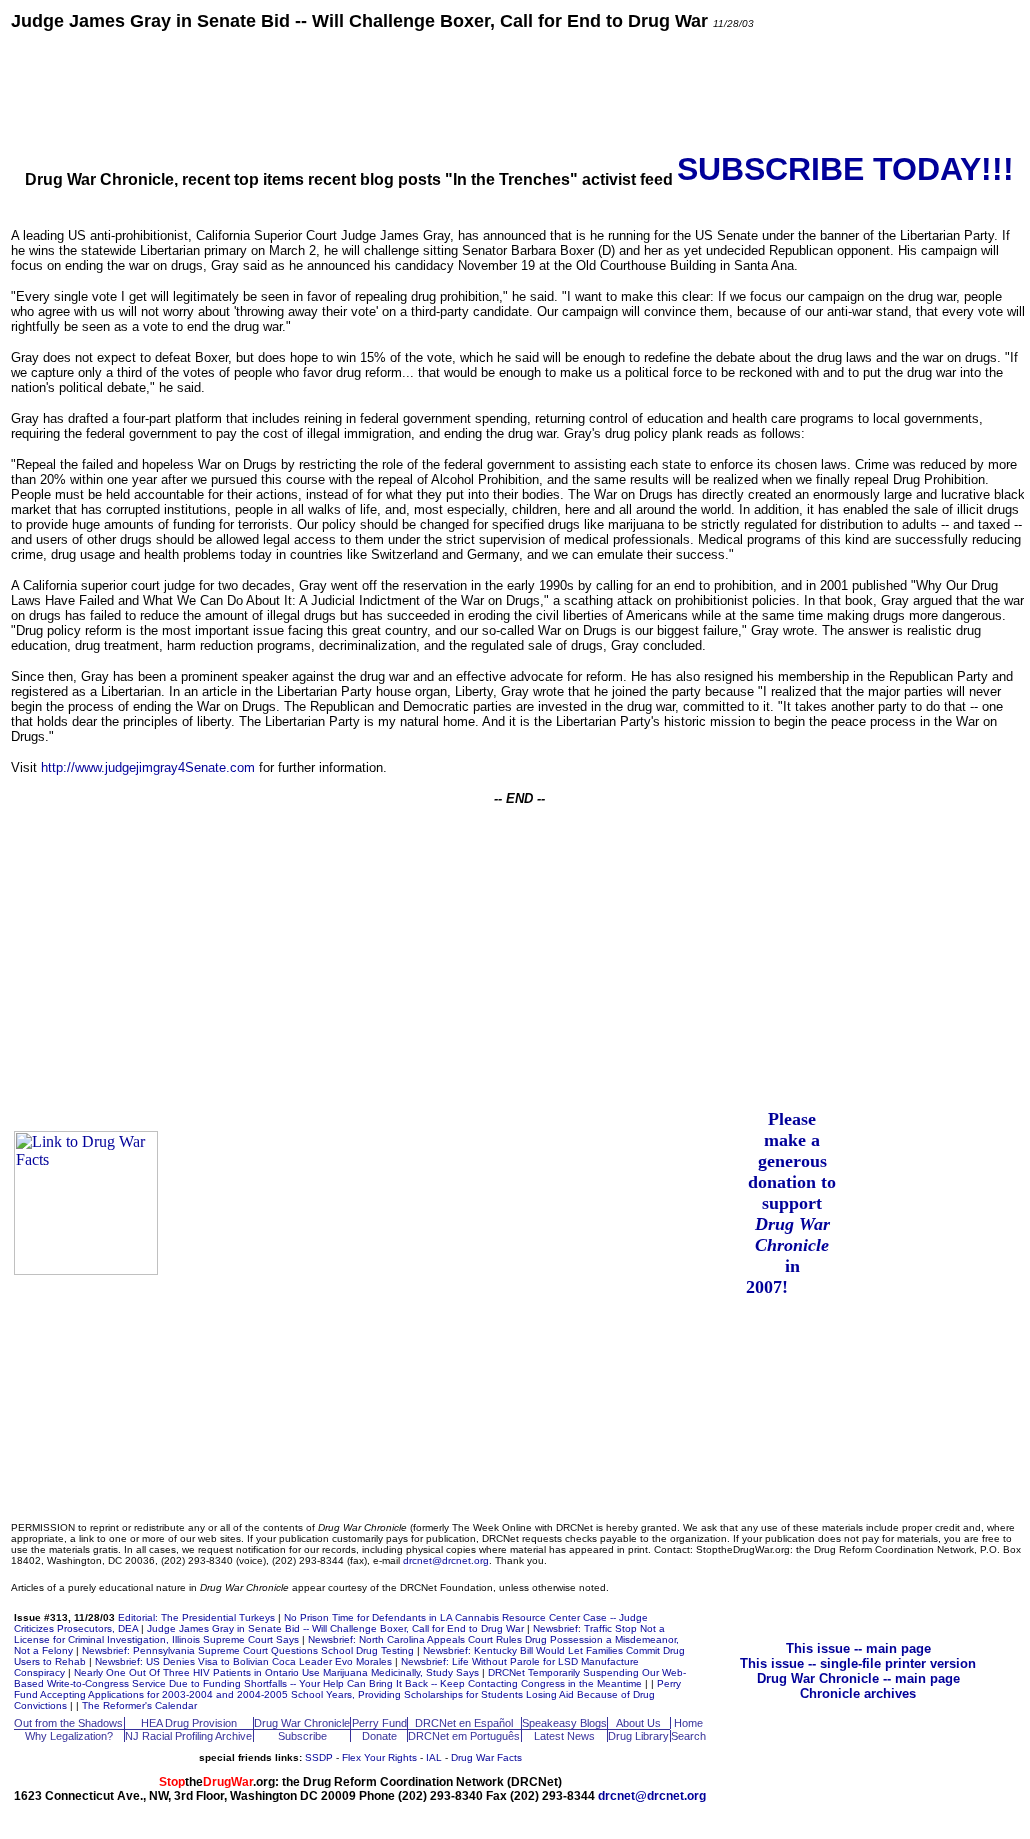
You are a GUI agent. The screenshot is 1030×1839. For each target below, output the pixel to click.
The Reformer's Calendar (139, 1705)
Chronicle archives (858, 1693)
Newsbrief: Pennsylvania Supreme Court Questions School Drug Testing (248, 1650)
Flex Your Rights (379, 1757)
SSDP (319, 1757)
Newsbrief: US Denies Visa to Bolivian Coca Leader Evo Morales (243, 1661)
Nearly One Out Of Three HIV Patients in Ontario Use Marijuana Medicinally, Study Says (276, 1672)
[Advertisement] (519, 90)
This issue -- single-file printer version (858, 1663)
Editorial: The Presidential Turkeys (196, 1617)
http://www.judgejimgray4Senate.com (148, 767)
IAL (434, 1757)
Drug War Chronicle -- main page (858, 1678)
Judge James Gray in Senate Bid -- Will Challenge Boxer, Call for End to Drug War (335, 1628)
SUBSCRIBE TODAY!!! (845, 169)
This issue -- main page (858, 1648)
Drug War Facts (486, 1757)
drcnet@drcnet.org (446, 1560)
